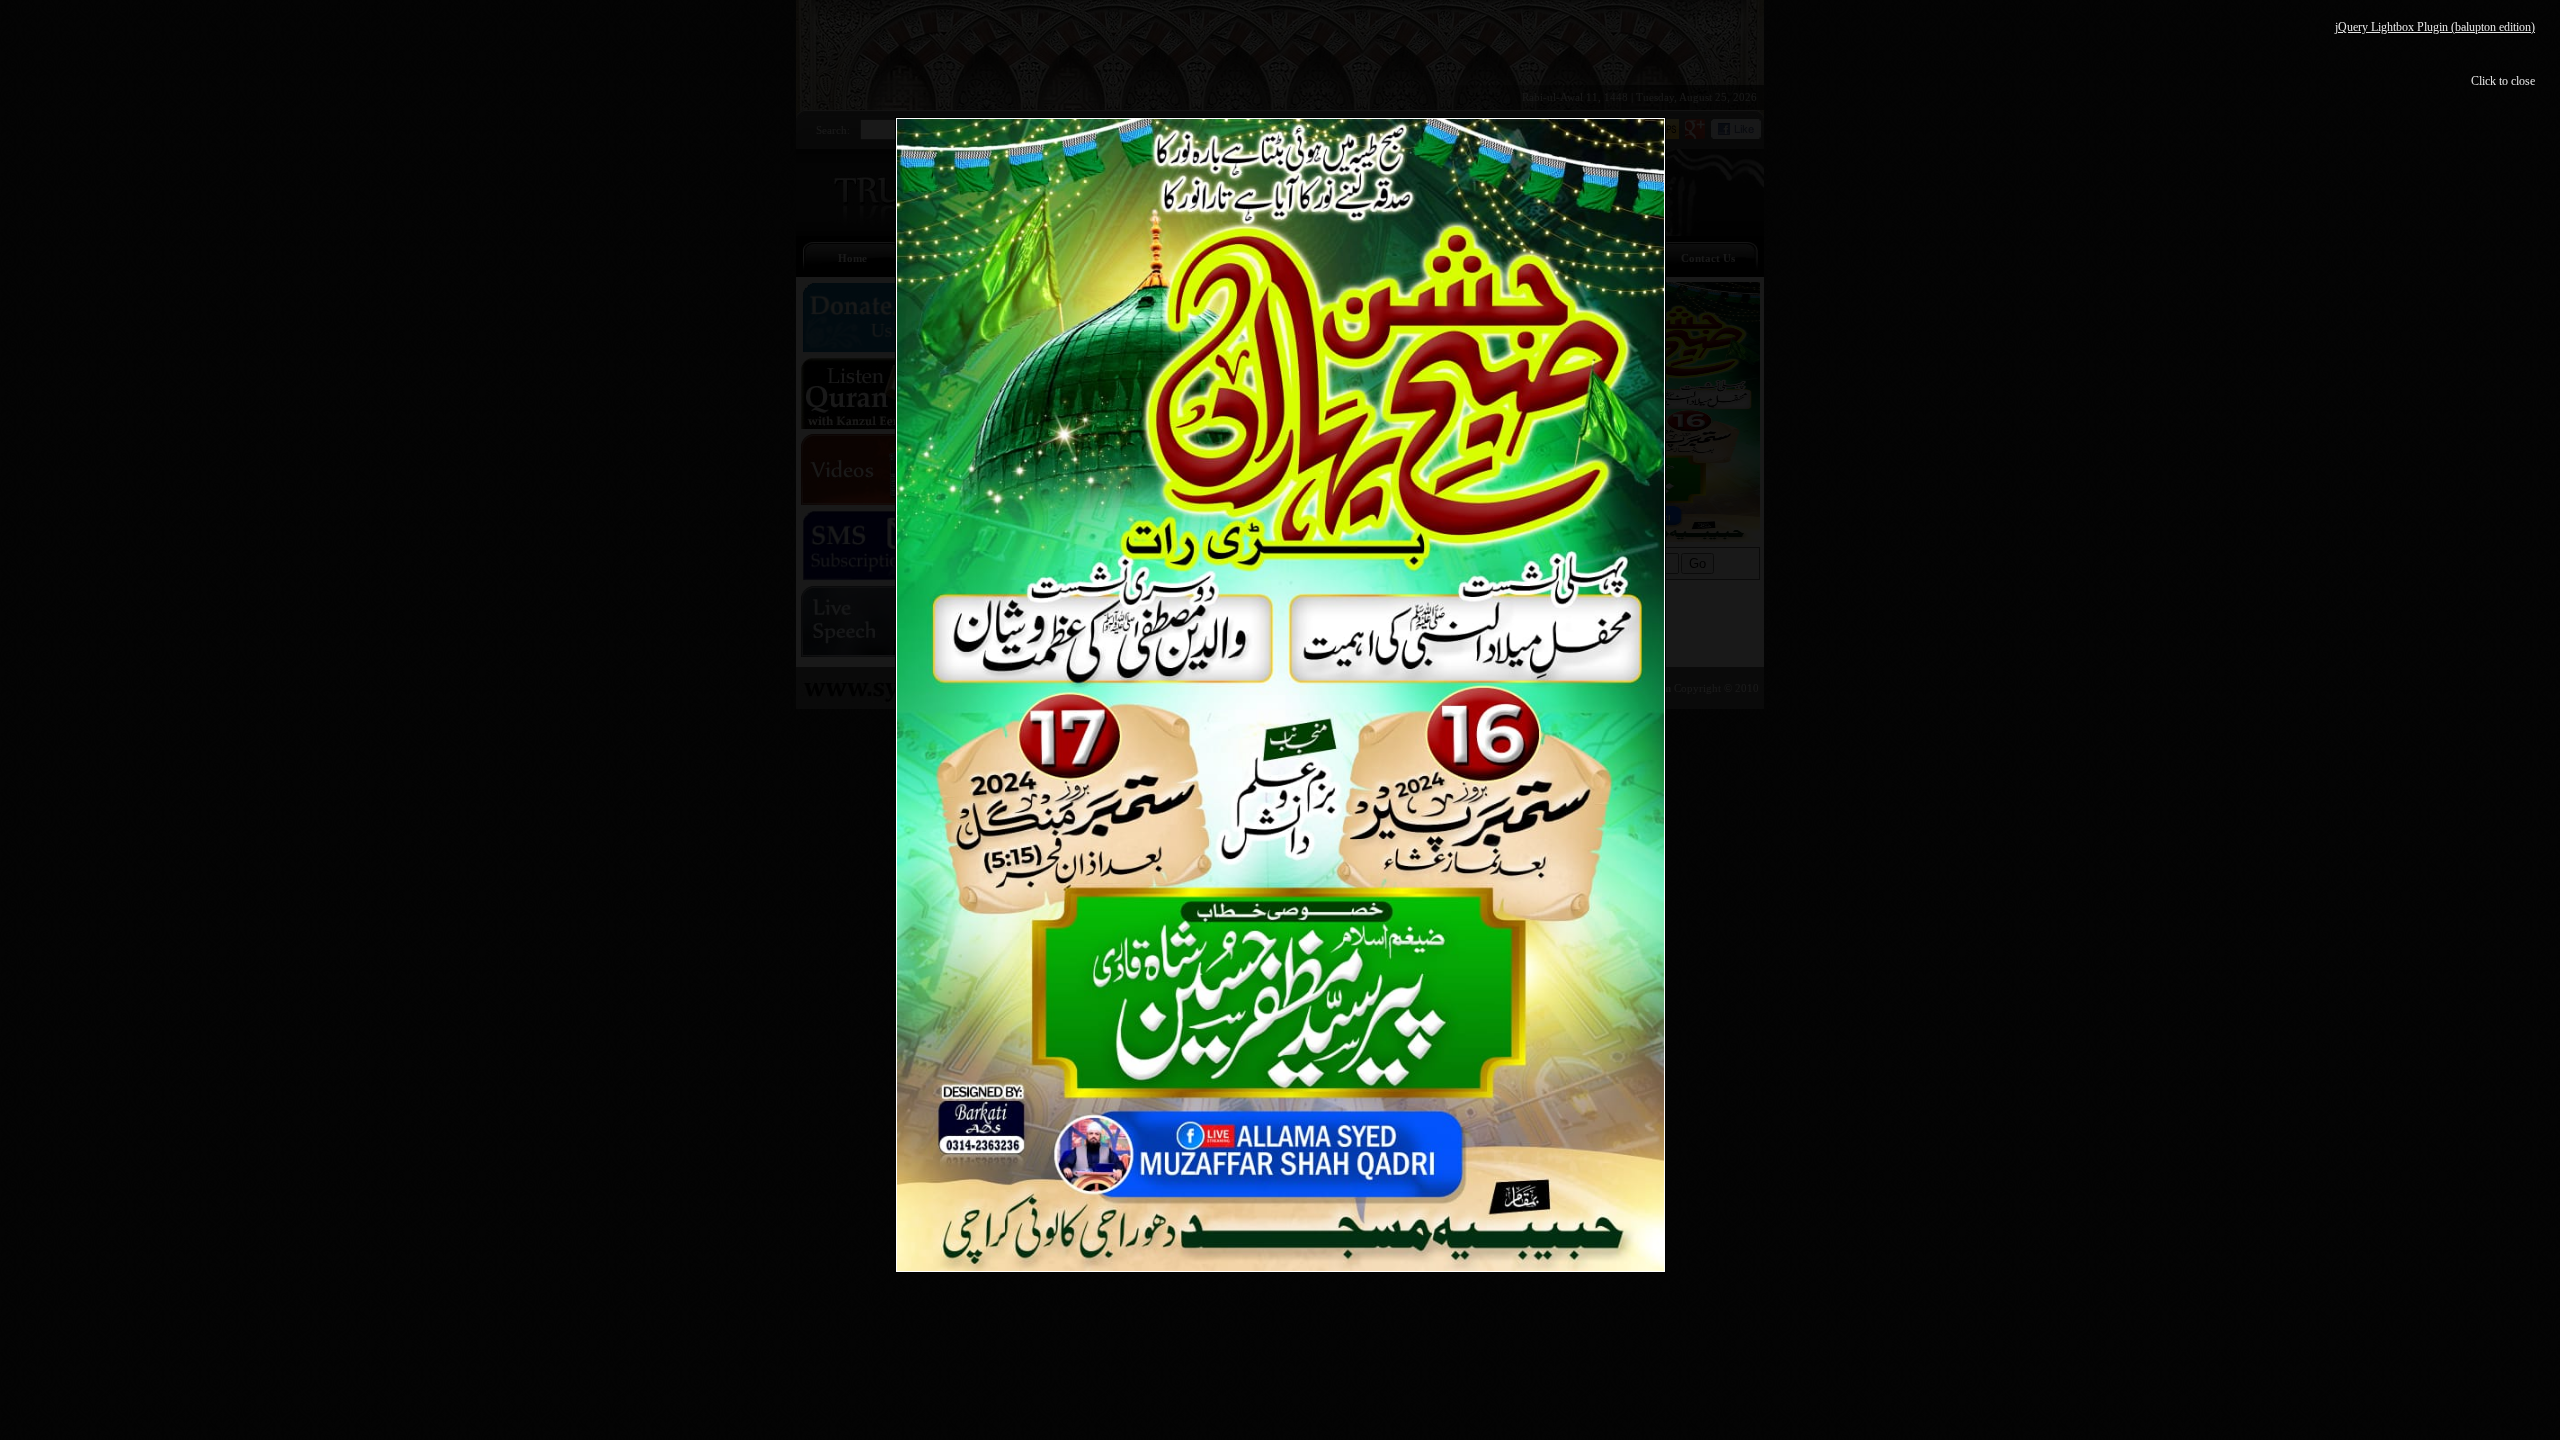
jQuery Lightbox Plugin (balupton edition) (2435, 27)
